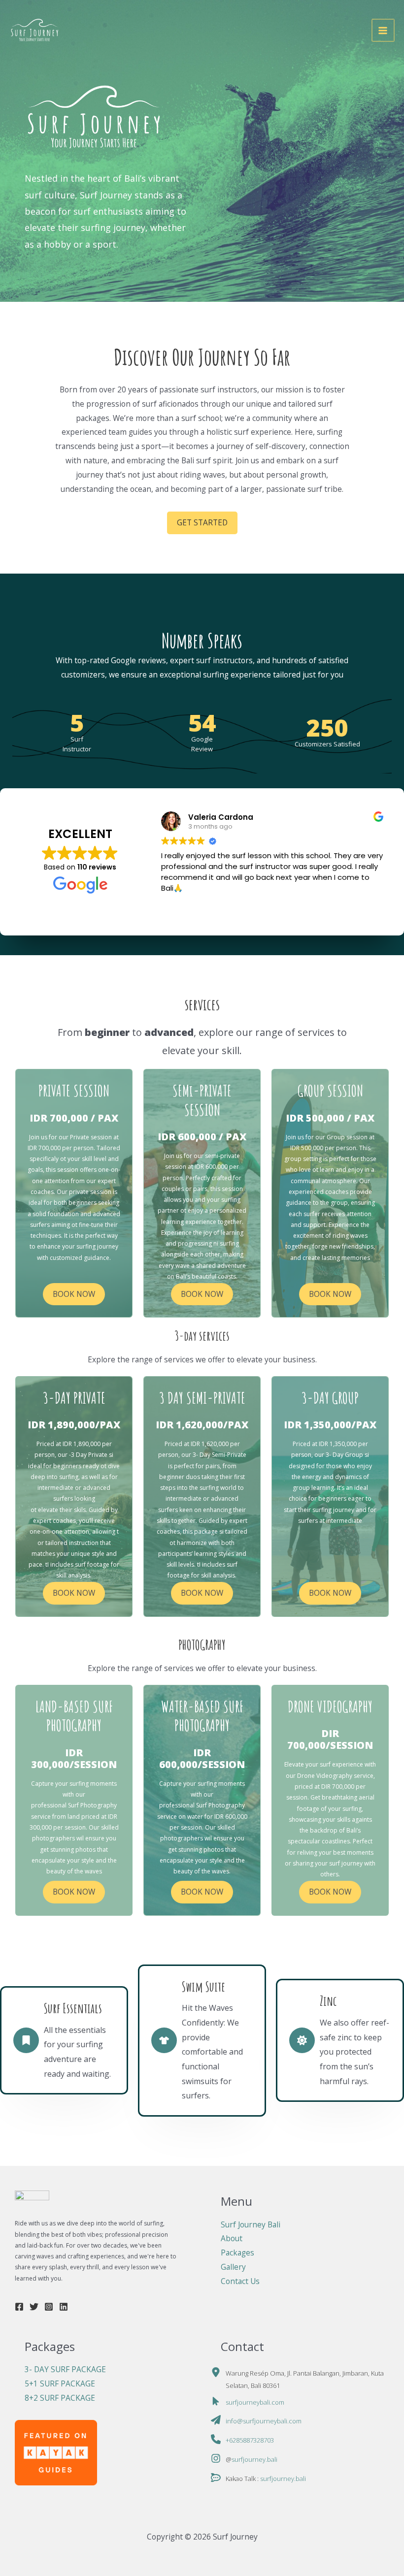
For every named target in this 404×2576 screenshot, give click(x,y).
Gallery (233, 2267)
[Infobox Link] (74, 1173)
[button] (202, 523)
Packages (237, 2253)
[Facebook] (19, 2307)
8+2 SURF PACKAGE (60, 2398)
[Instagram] (49, 2307)
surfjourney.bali (254, 2459)
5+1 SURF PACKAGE (60, 2383)
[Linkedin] (64, 2307)
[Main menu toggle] (383, 30)
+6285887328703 (250, 2440)
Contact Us (240, 2281)
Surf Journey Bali (251, 2224)
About (232, 2238)
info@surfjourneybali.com (264, 2421)
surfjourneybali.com (255, 2402)
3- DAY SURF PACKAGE (65, 2369)
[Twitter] (34, 2307)
